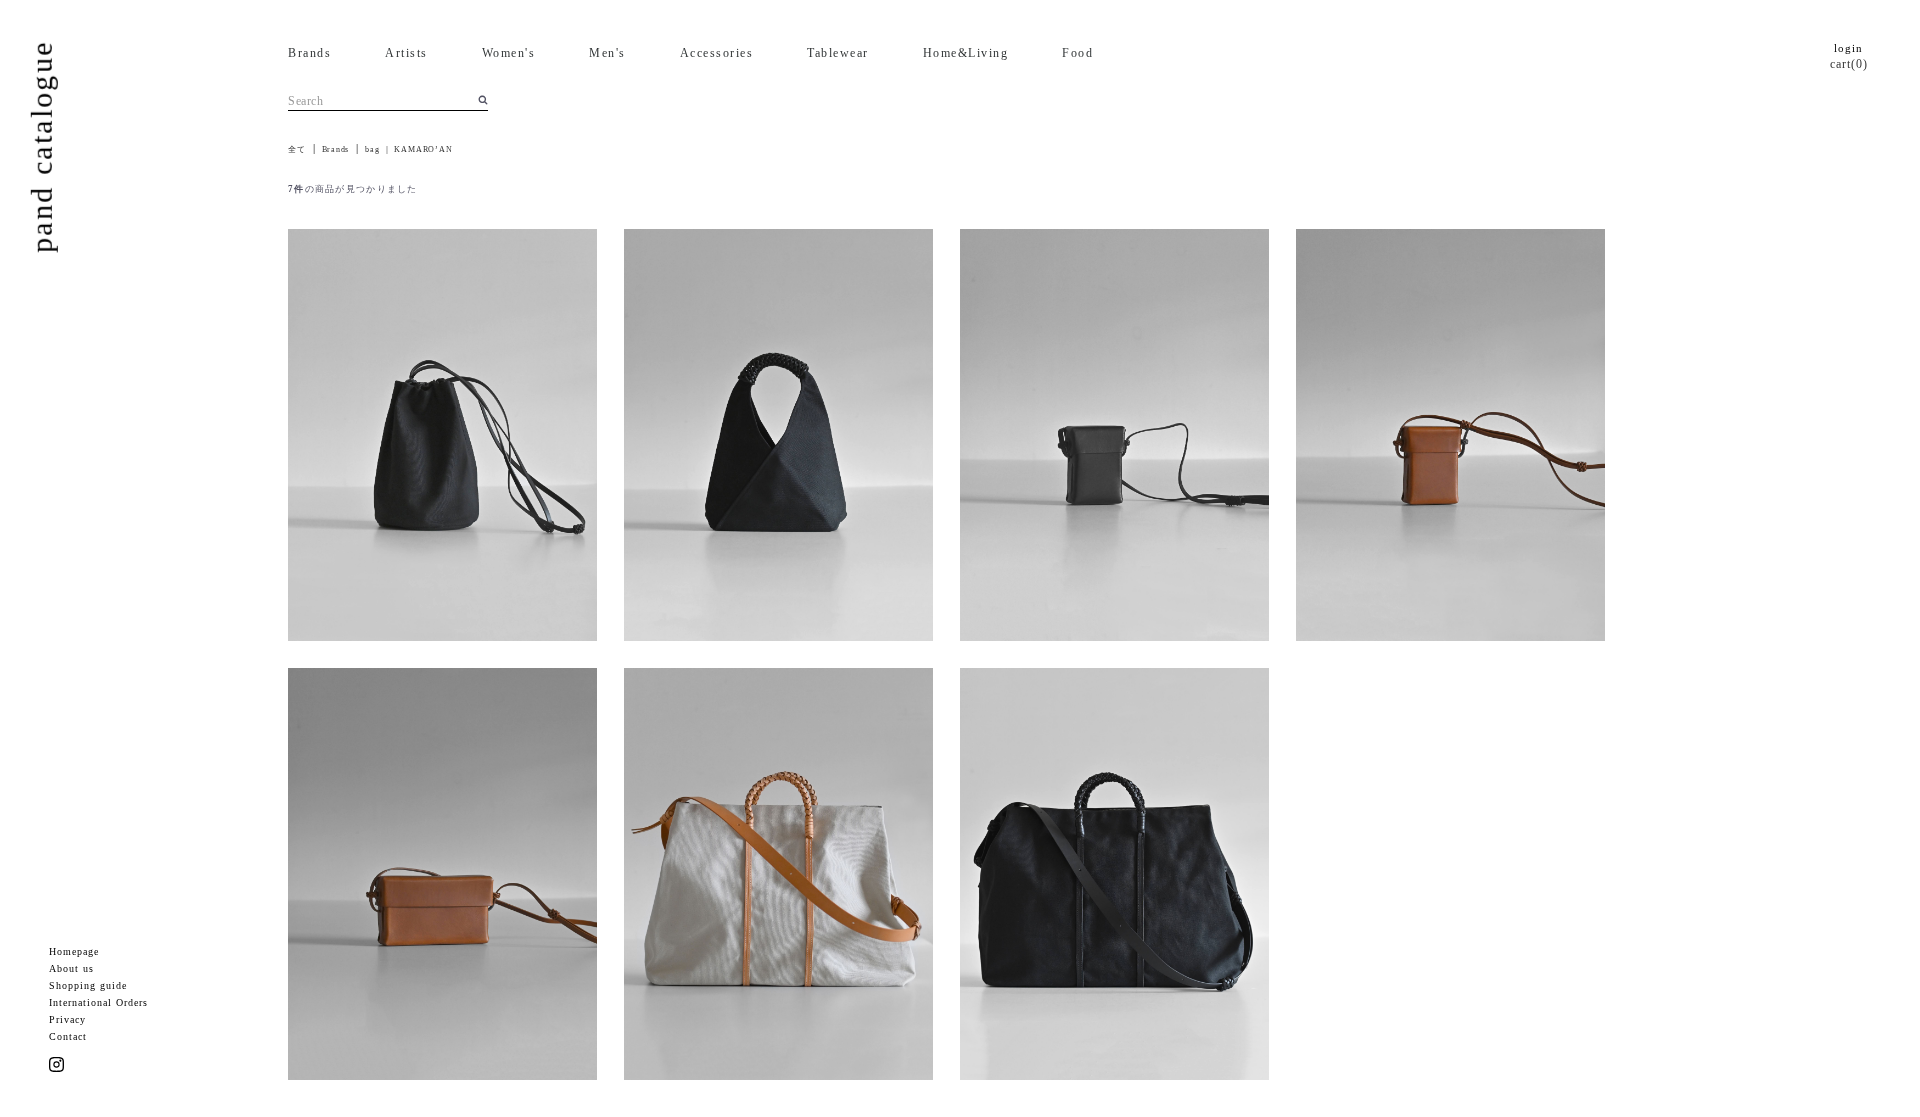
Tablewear (838, 53)
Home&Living (966, 53)
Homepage (74, 951)
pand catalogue (41, 146)
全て (297, 149)
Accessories (717, 53)
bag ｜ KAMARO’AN (409, 149)
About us (71, 968)
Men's (607, 53)
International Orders (98, 1002)
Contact (68, 1036)
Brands (309, 53)
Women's (509, 53)
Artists (406, 53)
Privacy (67, 1019)
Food (1077, 53)
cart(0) (1849, 64)
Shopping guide (88, 985)
